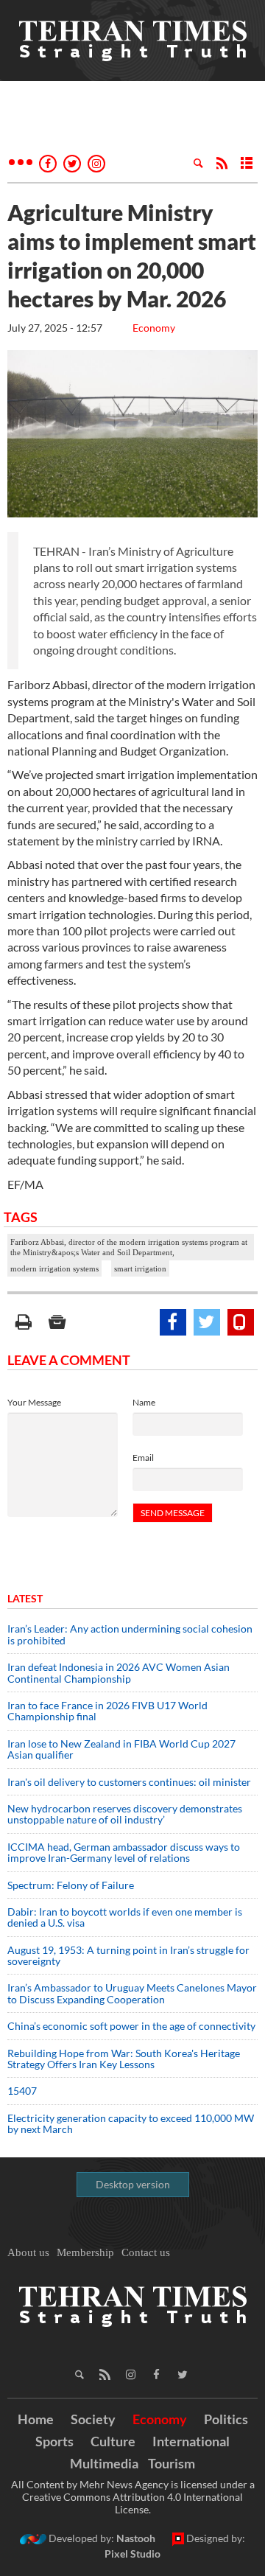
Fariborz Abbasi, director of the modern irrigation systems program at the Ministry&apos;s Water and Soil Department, (129, 1247)
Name (144, 1402)
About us (28, 2252)
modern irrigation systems (54, 1268)
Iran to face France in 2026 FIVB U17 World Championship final (107, 1711)
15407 (22, 2091)
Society (93, 2419)
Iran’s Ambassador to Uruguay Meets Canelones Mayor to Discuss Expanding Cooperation (132, 1993)
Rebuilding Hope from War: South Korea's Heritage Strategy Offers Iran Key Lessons (124, 2059)
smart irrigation (140, 1268)
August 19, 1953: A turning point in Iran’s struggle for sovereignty (128, 1955)
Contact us (146, 2252)
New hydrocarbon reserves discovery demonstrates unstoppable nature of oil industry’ (125, 1814)
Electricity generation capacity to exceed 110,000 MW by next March (131, 2123)
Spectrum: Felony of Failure (71, 1885)
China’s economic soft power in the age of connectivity (131, 2026)
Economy (154, 328)
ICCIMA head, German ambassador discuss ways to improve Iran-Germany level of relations (124, 1852)
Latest (25, 1598)
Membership (85, 2252)
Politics (226, 2419)
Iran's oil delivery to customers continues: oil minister (129, 1782)
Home (36, 2419)
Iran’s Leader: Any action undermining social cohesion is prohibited (130, 1634)
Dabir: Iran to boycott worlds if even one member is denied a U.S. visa (125, 1917)
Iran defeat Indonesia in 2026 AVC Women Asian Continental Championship (119, 1672)
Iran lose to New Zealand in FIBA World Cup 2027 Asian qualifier (121, 1749)
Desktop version (133, 2184)
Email (143, 1458)
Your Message (34, 1402)
